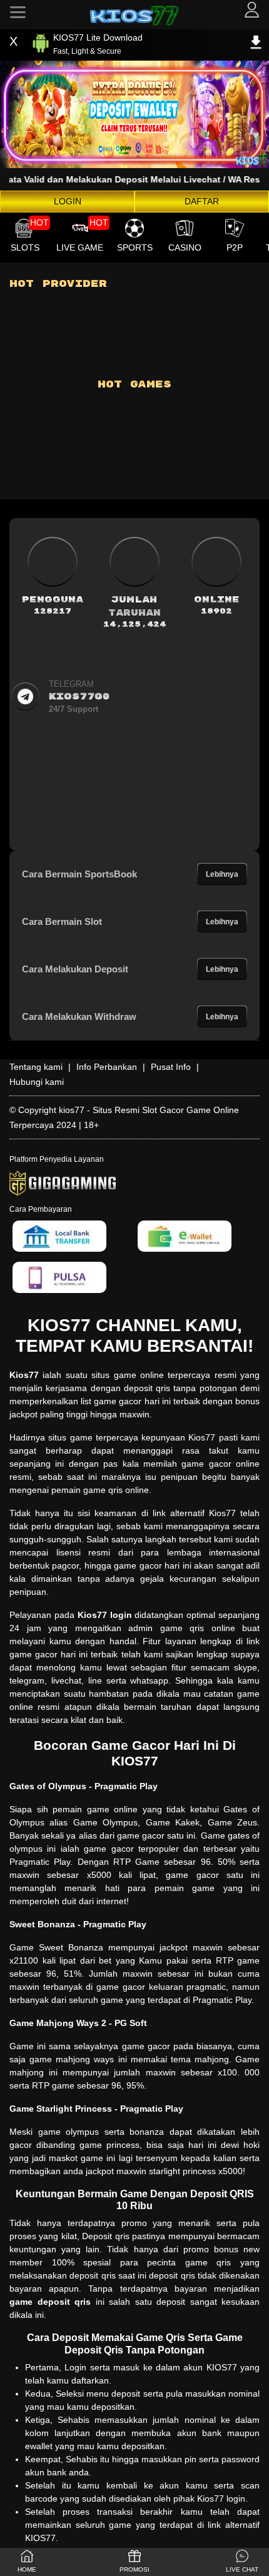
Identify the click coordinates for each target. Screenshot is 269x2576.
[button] (242, 2562)
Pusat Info (171, 1067)
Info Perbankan (107, 1067)
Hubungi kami (37, 1082)
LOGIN (68, 201)
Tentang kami (36, 1067)
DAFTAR (202, 201)
